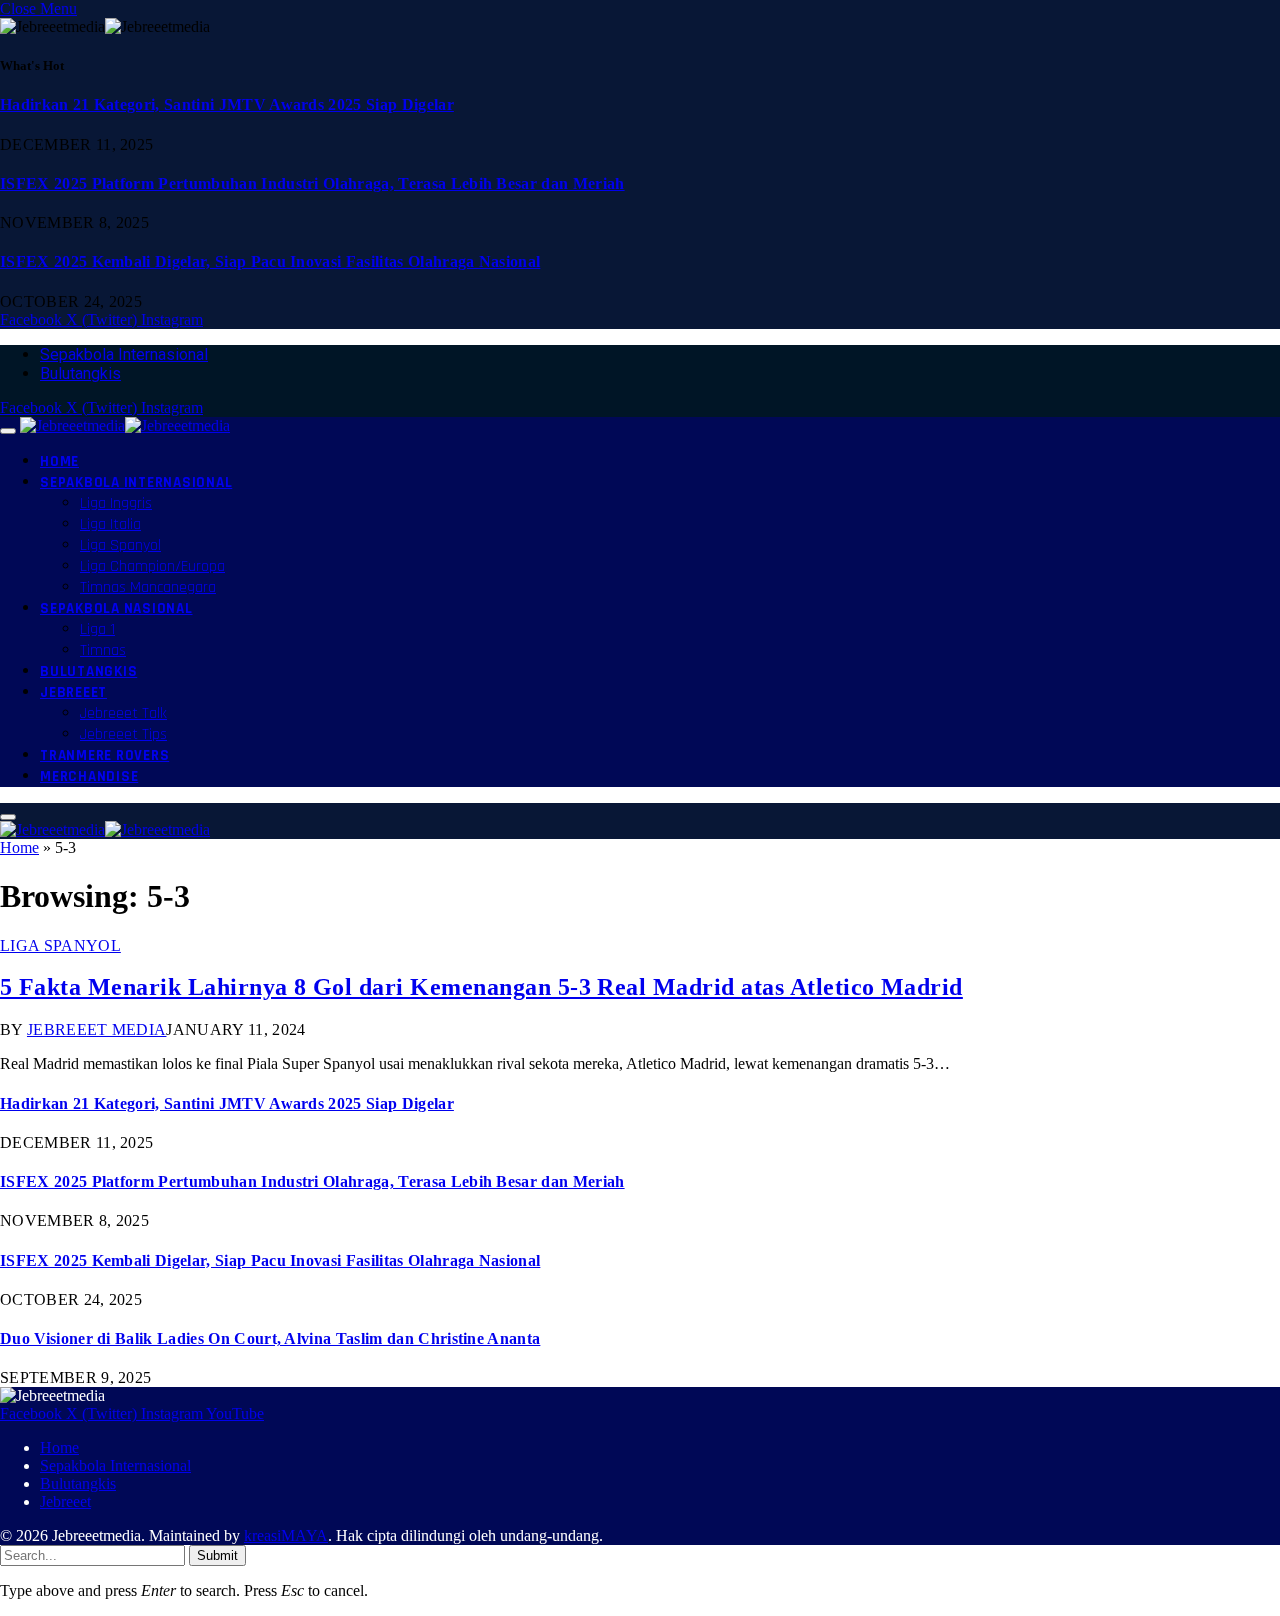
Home (59, 461)
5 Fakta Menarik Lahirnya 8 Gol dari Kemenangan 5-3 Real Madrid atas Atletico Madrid (481, 987)
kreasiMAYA (286, 1535)
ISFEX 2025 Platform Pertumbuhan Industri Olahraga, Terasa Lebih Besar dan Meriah (312, 183)
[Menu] (8, 431)
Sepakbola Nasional (116, 608)
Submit (217, 1555)
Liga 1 (97, 629)
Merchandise (89, 776)
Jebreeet (73, 692)
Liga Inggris (116, 503)
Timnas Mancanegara (148, 587)
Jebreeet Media (96, 1029)
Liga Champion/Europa (152, 566)
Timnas (103, 650)
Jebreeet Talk (123, 713)
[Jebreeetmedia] (125, 425)
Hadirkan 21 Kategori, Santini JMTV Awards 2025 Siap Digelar (227, 104)
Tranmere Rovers (104, 755)
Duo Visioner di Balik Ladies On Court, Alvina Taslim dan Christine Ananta (270, 1338)
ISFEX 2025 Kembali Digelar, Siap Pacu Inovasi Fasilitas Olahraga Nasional (270, 261)
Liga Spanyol (120, 545)
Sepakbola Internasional (124, 354)
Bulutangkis (80, 373)
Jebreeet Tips (123, 734)
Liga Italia (110, 524)
